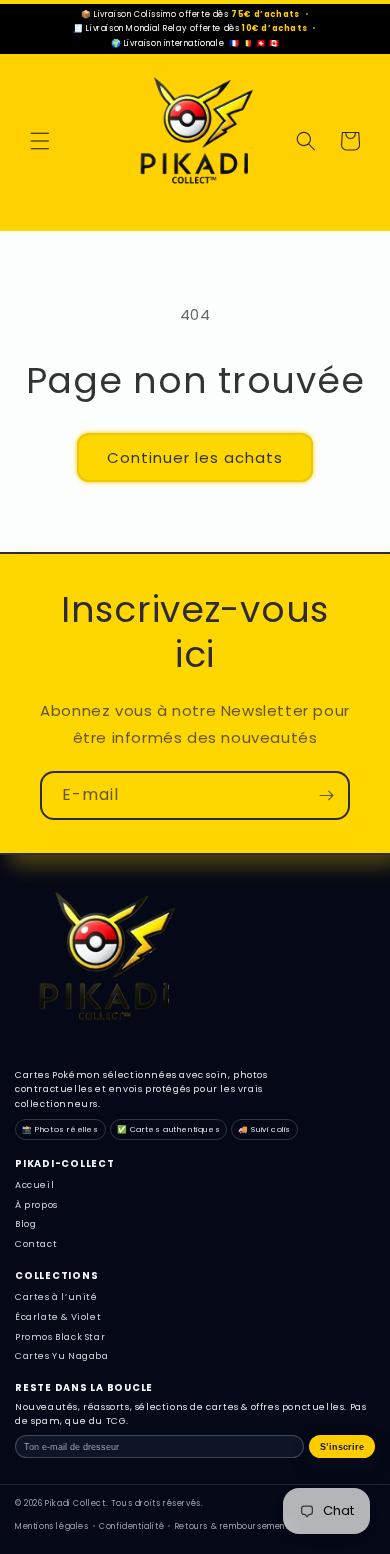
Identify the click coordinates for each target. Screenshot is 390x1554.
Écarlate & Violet (58, 1317)
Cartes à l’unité (56, 1297)
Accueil (34, 1185)
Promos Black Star (60, 1337)
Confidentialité (131, 1526)
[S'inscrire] (326, 795)
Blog (25, 1224)
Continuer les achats (195, 457)
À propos (36, 1205)
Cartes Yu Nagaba (62, 1356)
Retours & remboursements (234, 1526)
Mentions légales (52, 1526)
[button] (40, 141)
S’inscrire (342, 1447)
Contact (36, 1244)
